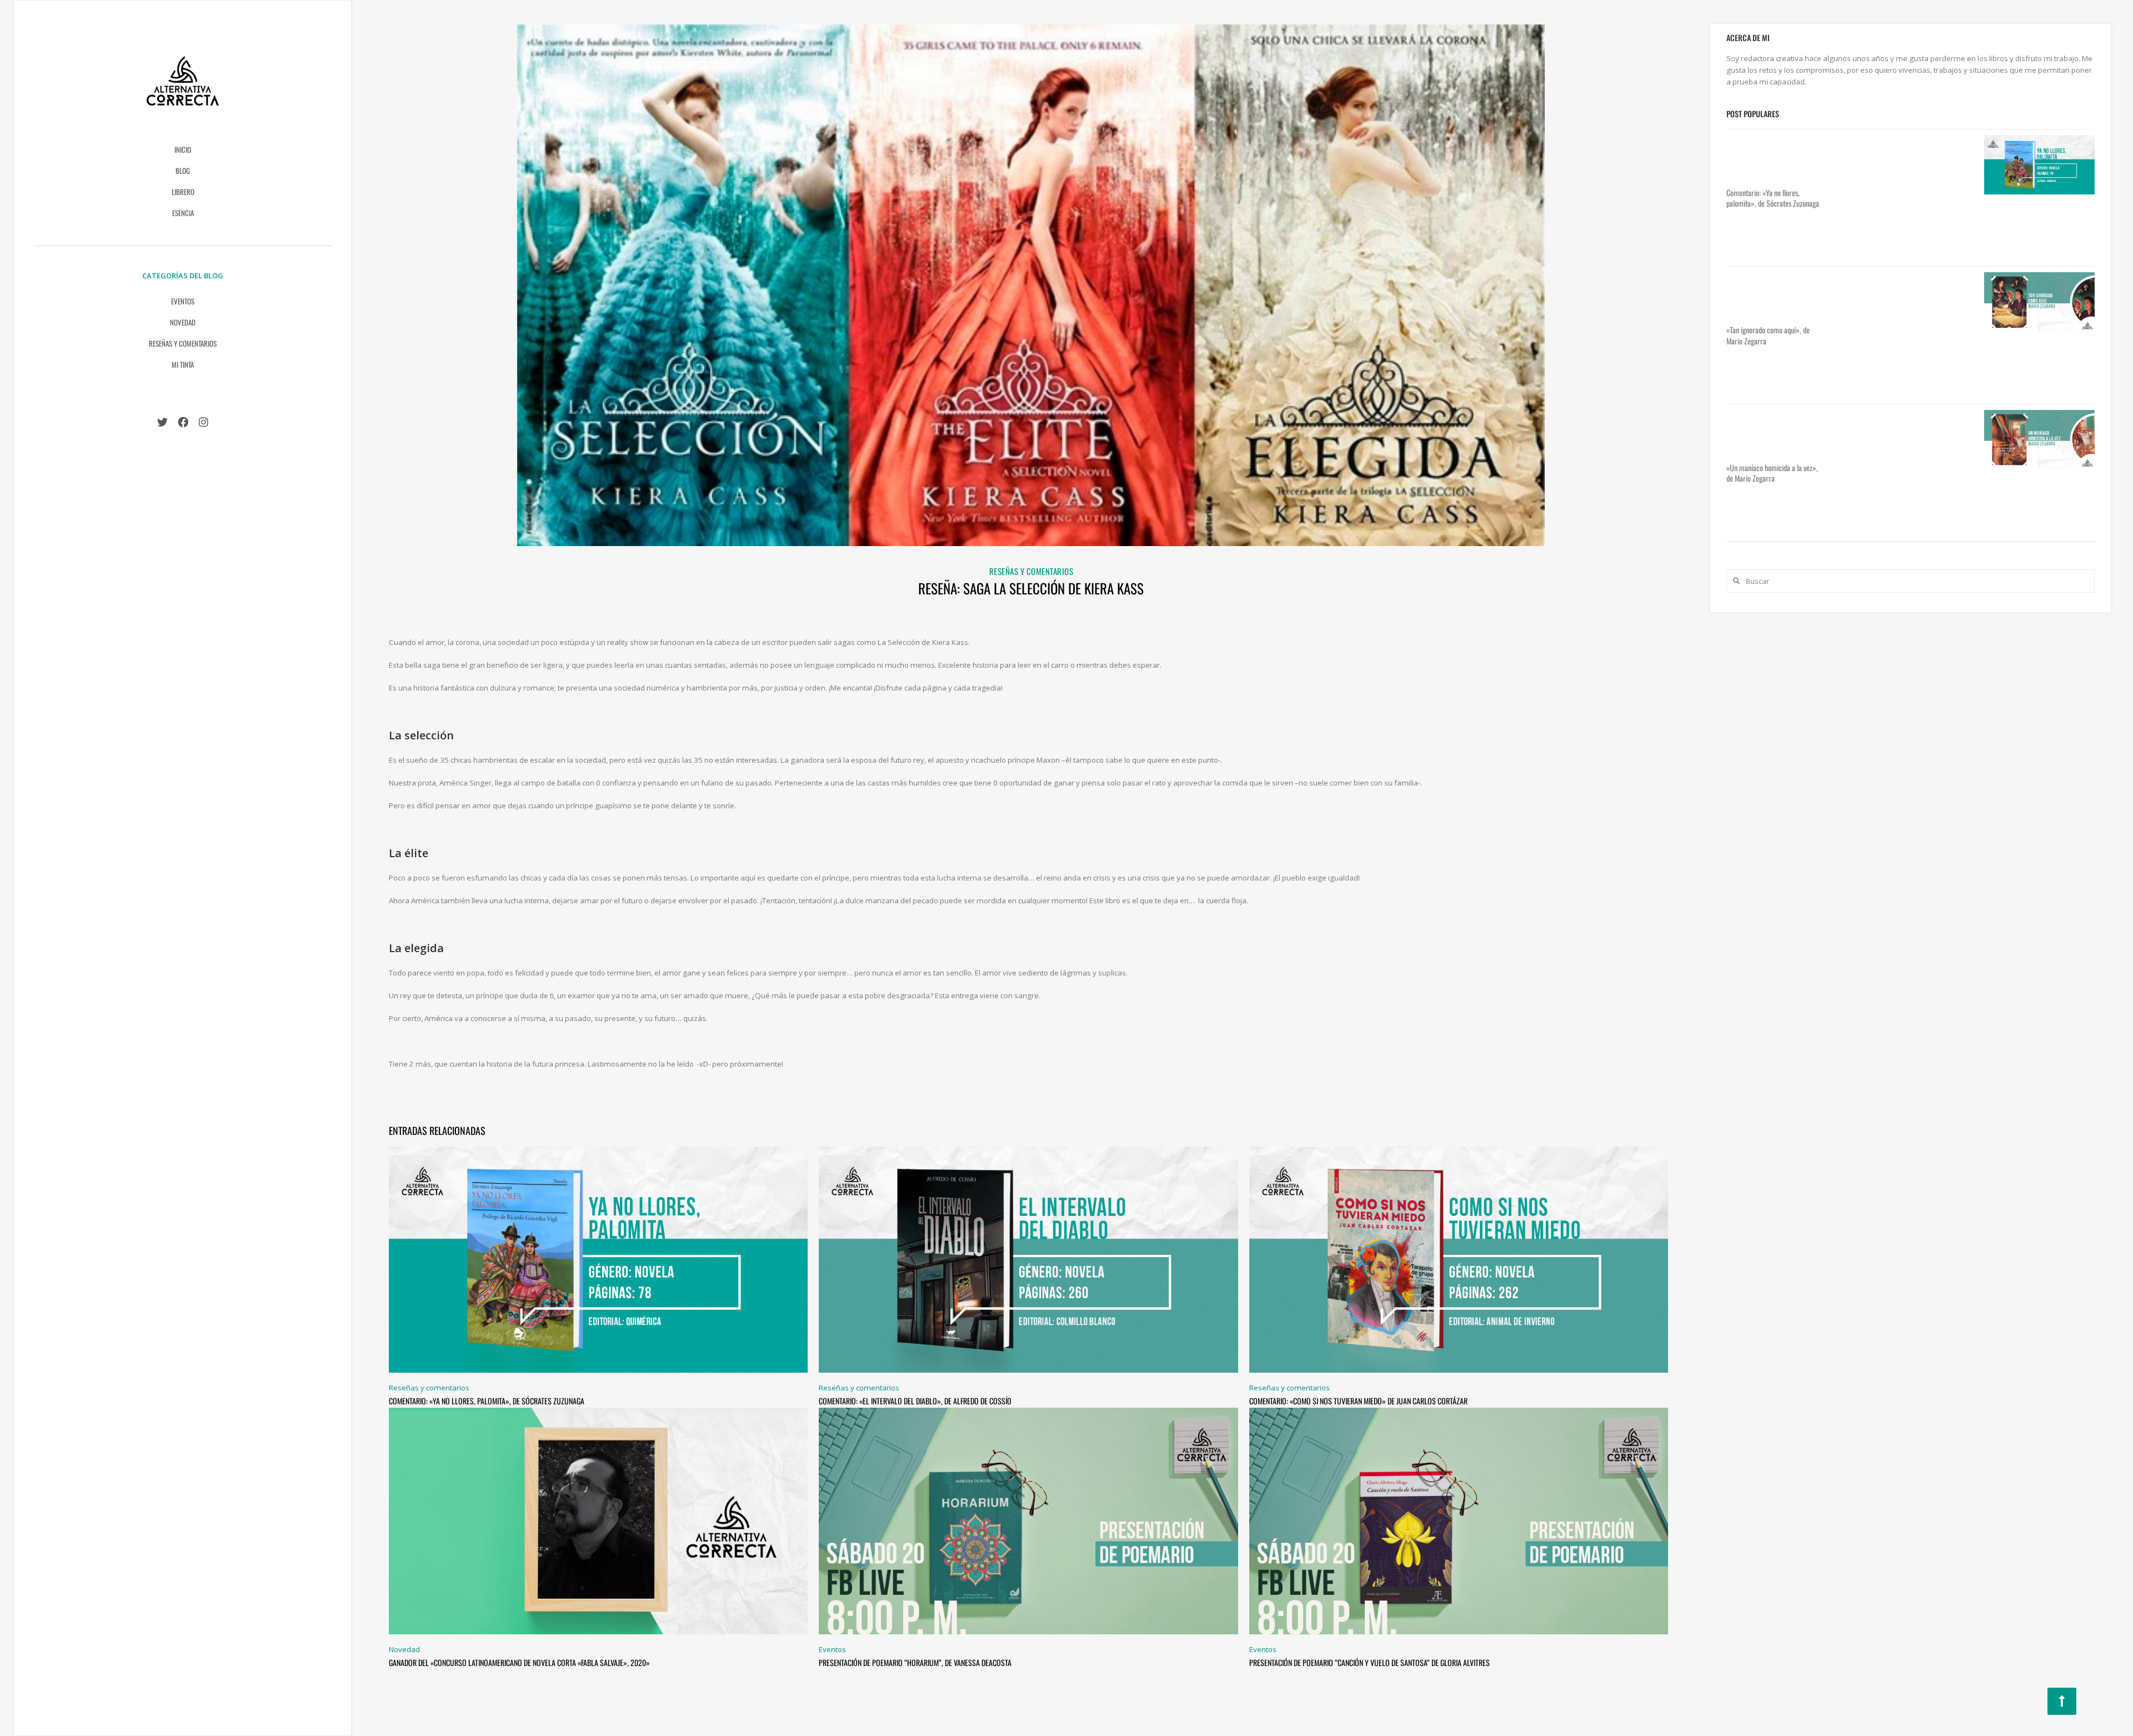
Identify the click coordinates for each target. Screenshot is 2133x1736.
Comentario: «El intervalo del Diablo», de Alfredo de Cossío (915, 1401)
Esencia (183, 213)
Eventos (183, 301)
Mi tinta (183, 364)
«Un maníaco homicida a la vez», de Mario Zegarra (1772, 473)
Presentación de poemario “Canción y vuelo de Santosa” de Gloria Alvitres (1370, 1662)
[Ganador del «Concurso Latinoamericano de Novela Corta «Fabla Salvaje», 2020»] (598, 1520)
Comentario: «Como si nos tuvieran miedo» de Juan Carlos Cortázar (1358, 1401)
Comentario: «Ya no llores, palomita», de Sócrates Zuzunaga (487, 1401)
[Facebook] (183, 422)
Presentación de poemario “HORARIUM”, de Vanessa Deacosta (915, 1662)
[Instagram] (204, 422)
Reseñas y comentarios (183, 343)
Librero (183, 192)
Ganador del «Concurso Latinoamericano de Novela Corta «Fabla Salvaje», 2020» (519, 1662)
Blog (183, 171)
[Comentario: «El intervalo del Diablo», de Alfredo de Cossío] (1028, 1259)
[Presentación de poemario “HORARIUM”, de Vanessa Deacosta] (1028, 1520)
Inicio (183, 149)
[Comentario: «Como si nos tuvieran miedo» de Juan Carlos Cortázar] (1459, 1259)
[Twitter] (162, 422)
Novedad (183, 322)
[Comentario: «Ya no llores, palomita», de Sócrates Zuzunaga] (598, 1259)
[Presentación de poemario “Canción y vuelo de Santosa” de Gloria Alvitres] (1459, 1520)
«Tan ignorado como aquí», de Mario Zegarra (1768, 335)
